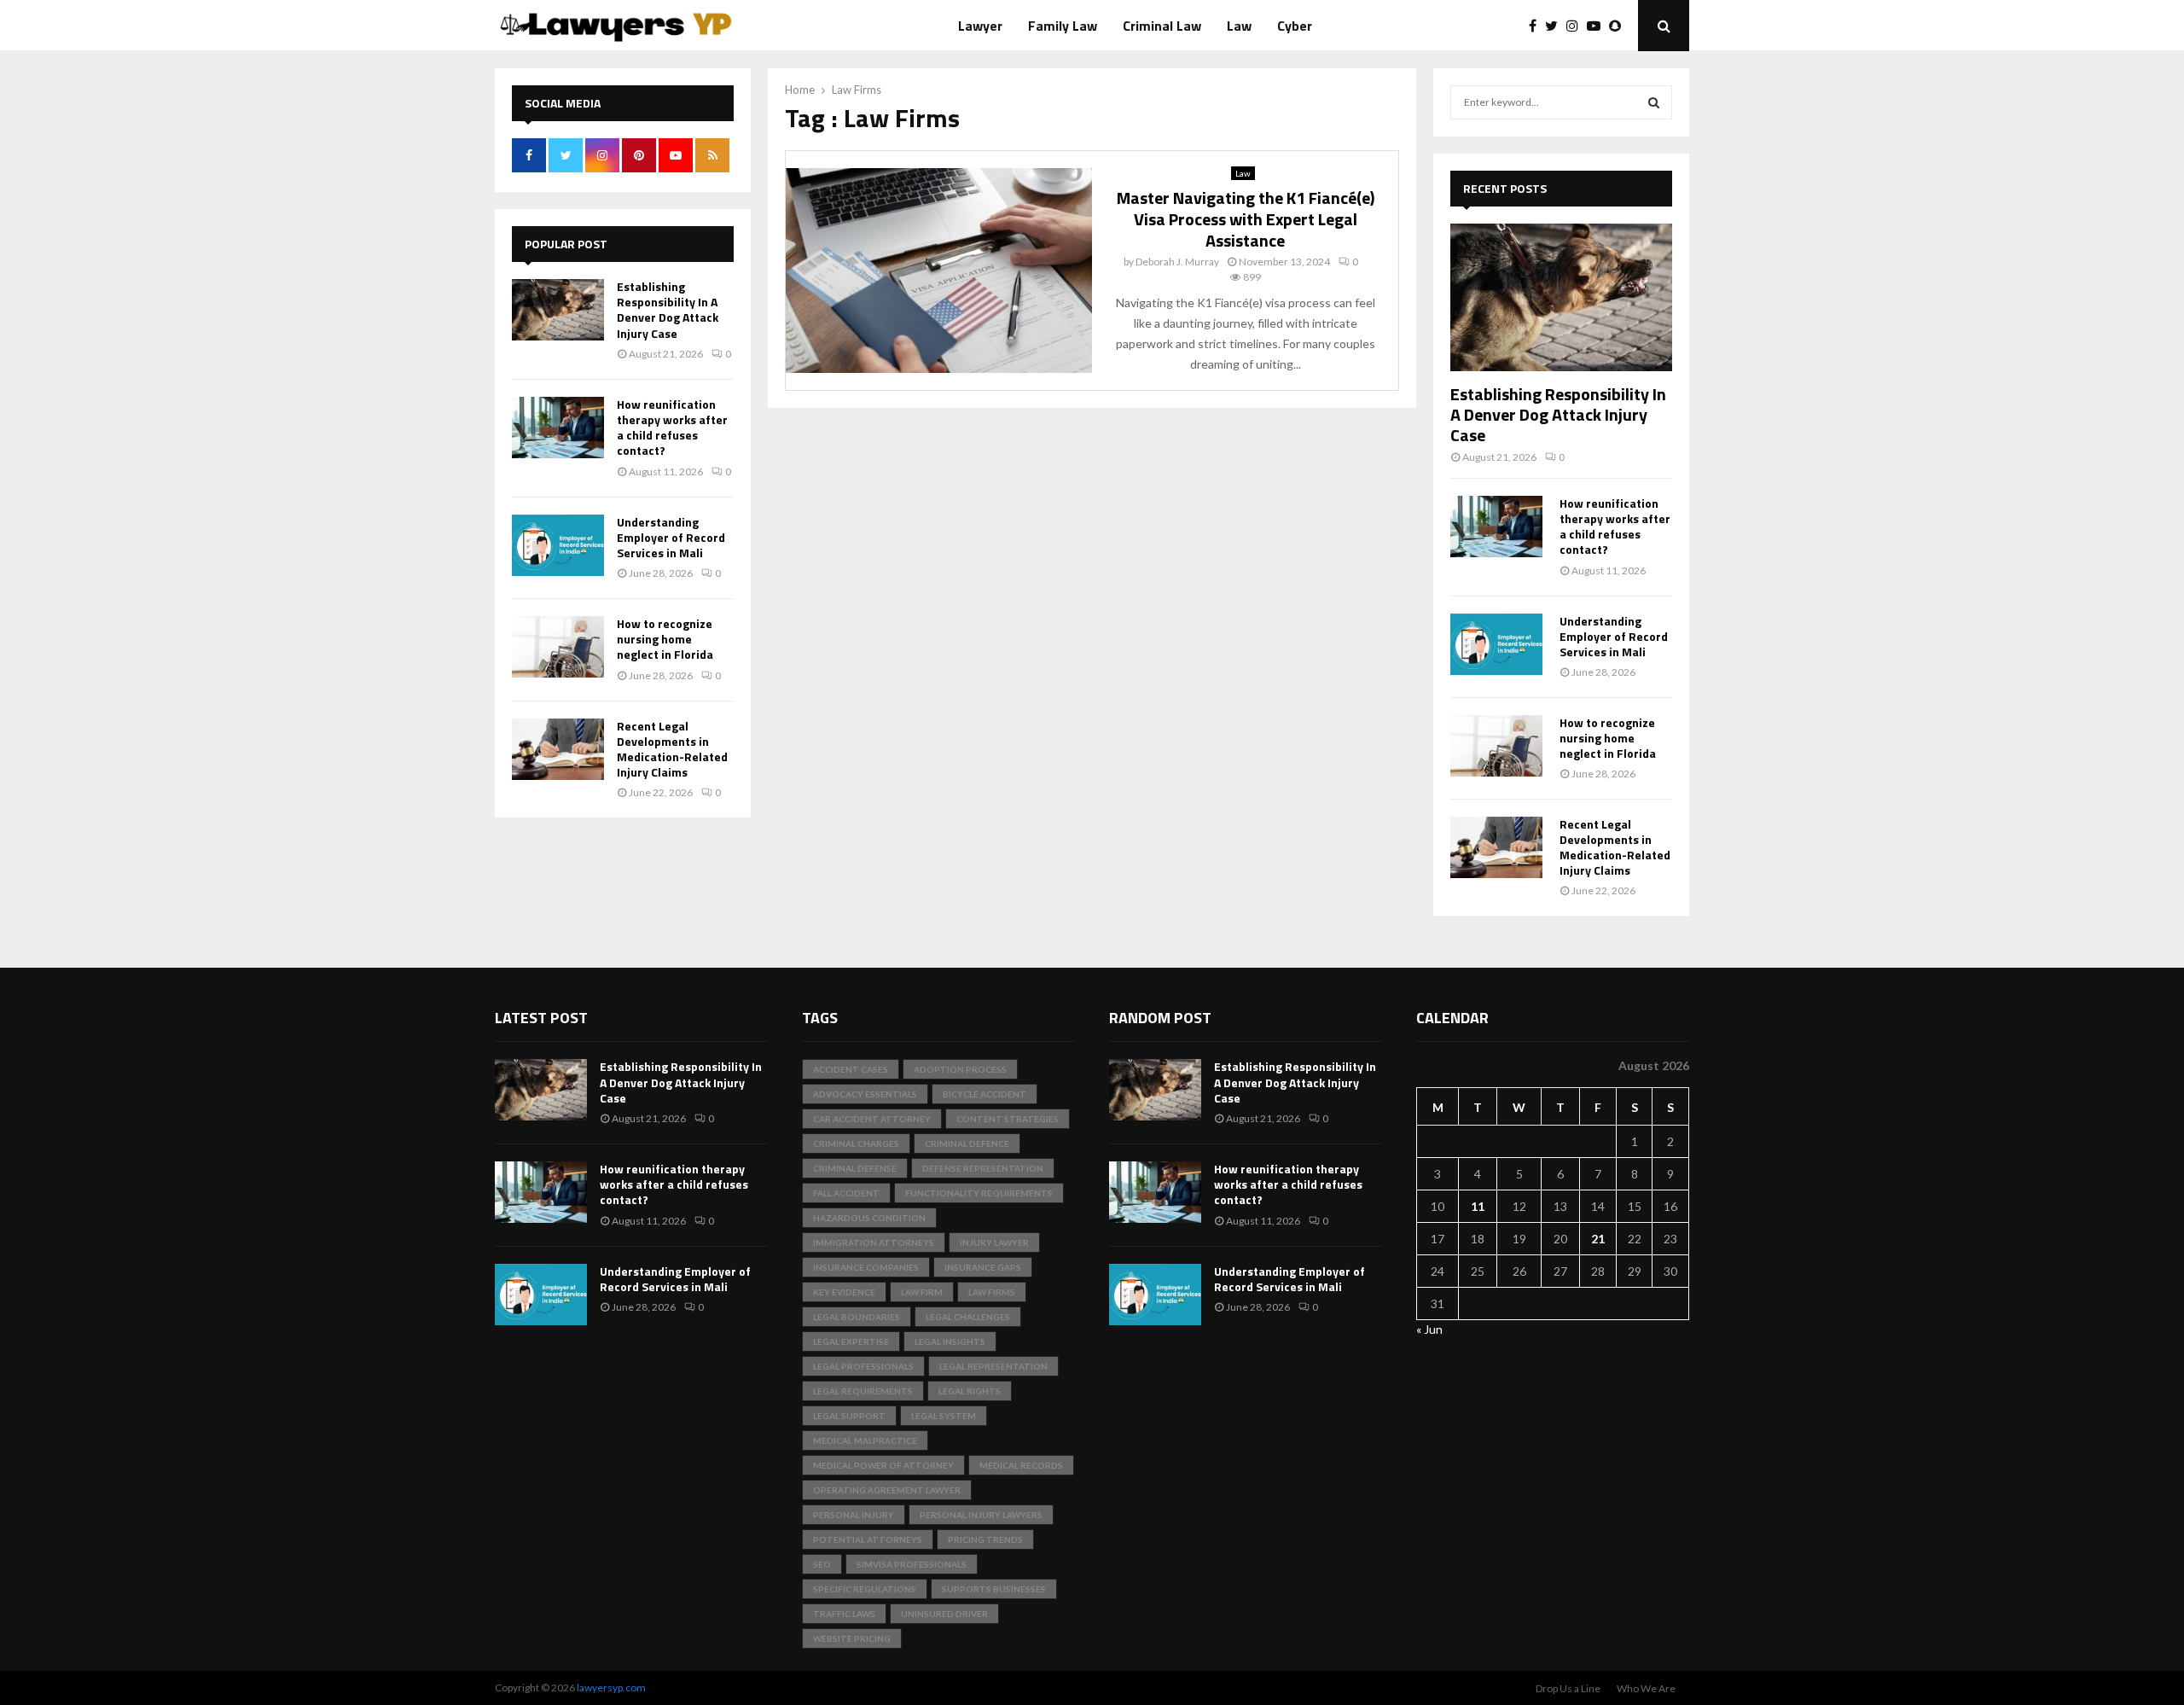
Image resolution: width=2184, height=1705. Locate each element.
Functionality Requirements (979, 1193)
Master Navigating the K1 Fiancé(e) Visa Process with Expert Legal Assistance (1246, 219)
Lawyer (980, 26)
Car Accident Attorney (872, 1119)
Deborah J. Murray (1177, 262)
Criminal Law (1162, 26)
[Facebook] (1537, 26)
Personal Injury (854, 1515)
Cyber (1295, 26)
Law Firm (922, 1292)
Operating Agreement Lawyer (887, 1490)
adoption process (960, 1069)
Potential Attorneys (868, 1539)
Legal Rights (970, 1391)
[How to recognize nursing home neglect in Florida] (558, 647)
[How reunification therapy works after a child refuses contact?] (558, 428)
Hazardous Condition (869, 1218)
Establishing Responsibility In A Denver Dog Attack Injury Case (668, 310)
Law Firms (992, 1292)
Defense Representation (983, 1168)
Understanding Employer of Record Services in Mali (671, 537)
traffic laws (844, 1614)
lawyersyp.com (611, 1688)
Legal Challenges (968, 1317)
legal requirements (863, 1391)
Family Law (1063, 26)
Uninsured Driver (944, 1614)
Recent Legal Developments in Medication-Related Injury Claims (672, 749)
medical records (1021, 1465)
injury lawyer (994, 1242)
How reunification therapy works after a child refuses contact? (672, 428)
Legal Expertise (851, 1341)
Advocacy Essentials (865, 1094)
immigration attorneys (874, 1242)
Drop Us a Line (1568, 1688)
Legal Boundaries (857, 1317)
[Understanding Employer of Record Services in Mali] (558, 545)
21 (1598, 1239)
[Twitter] (1556, 26)
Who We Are (1646, 1688)
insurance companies (866, 1267)
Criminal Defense (855, 1168)
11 (1478, 1206)
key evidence (844, 1292)
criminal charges (856, 1143)
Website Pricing (852, 1638)
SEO (822, 1564)
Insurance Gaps (983, 1267)
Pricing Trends (985, 1539)
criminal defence (967, 1143)
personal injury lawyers (981, 1515)
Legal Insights (950, 1341)
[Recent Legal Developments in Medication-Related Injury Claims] (558, 749)
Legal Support (849, 1416)
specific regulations (865, 1589)
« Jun (1429, 1329)
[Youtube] (1598, 26)
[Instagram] (1577, 26)
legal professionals (863, 1366)
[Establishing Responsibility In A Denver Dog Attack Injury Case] (558, 310)
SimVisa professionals (912, 1564)
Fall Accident (846, 1193)
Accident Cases (851, 1069)
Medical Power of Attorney (883, 1465)
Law (1239, 26)
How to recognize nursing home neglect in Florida (665, 639)
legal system (944, 1416)
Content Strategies (1008, 1119)
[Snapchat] (1619, 26)
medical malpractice (865, 1440)
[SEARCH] (1654, 102)
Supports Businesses (994, 1589)
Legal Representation (993, 1366)
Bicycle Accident (985, 1094)
